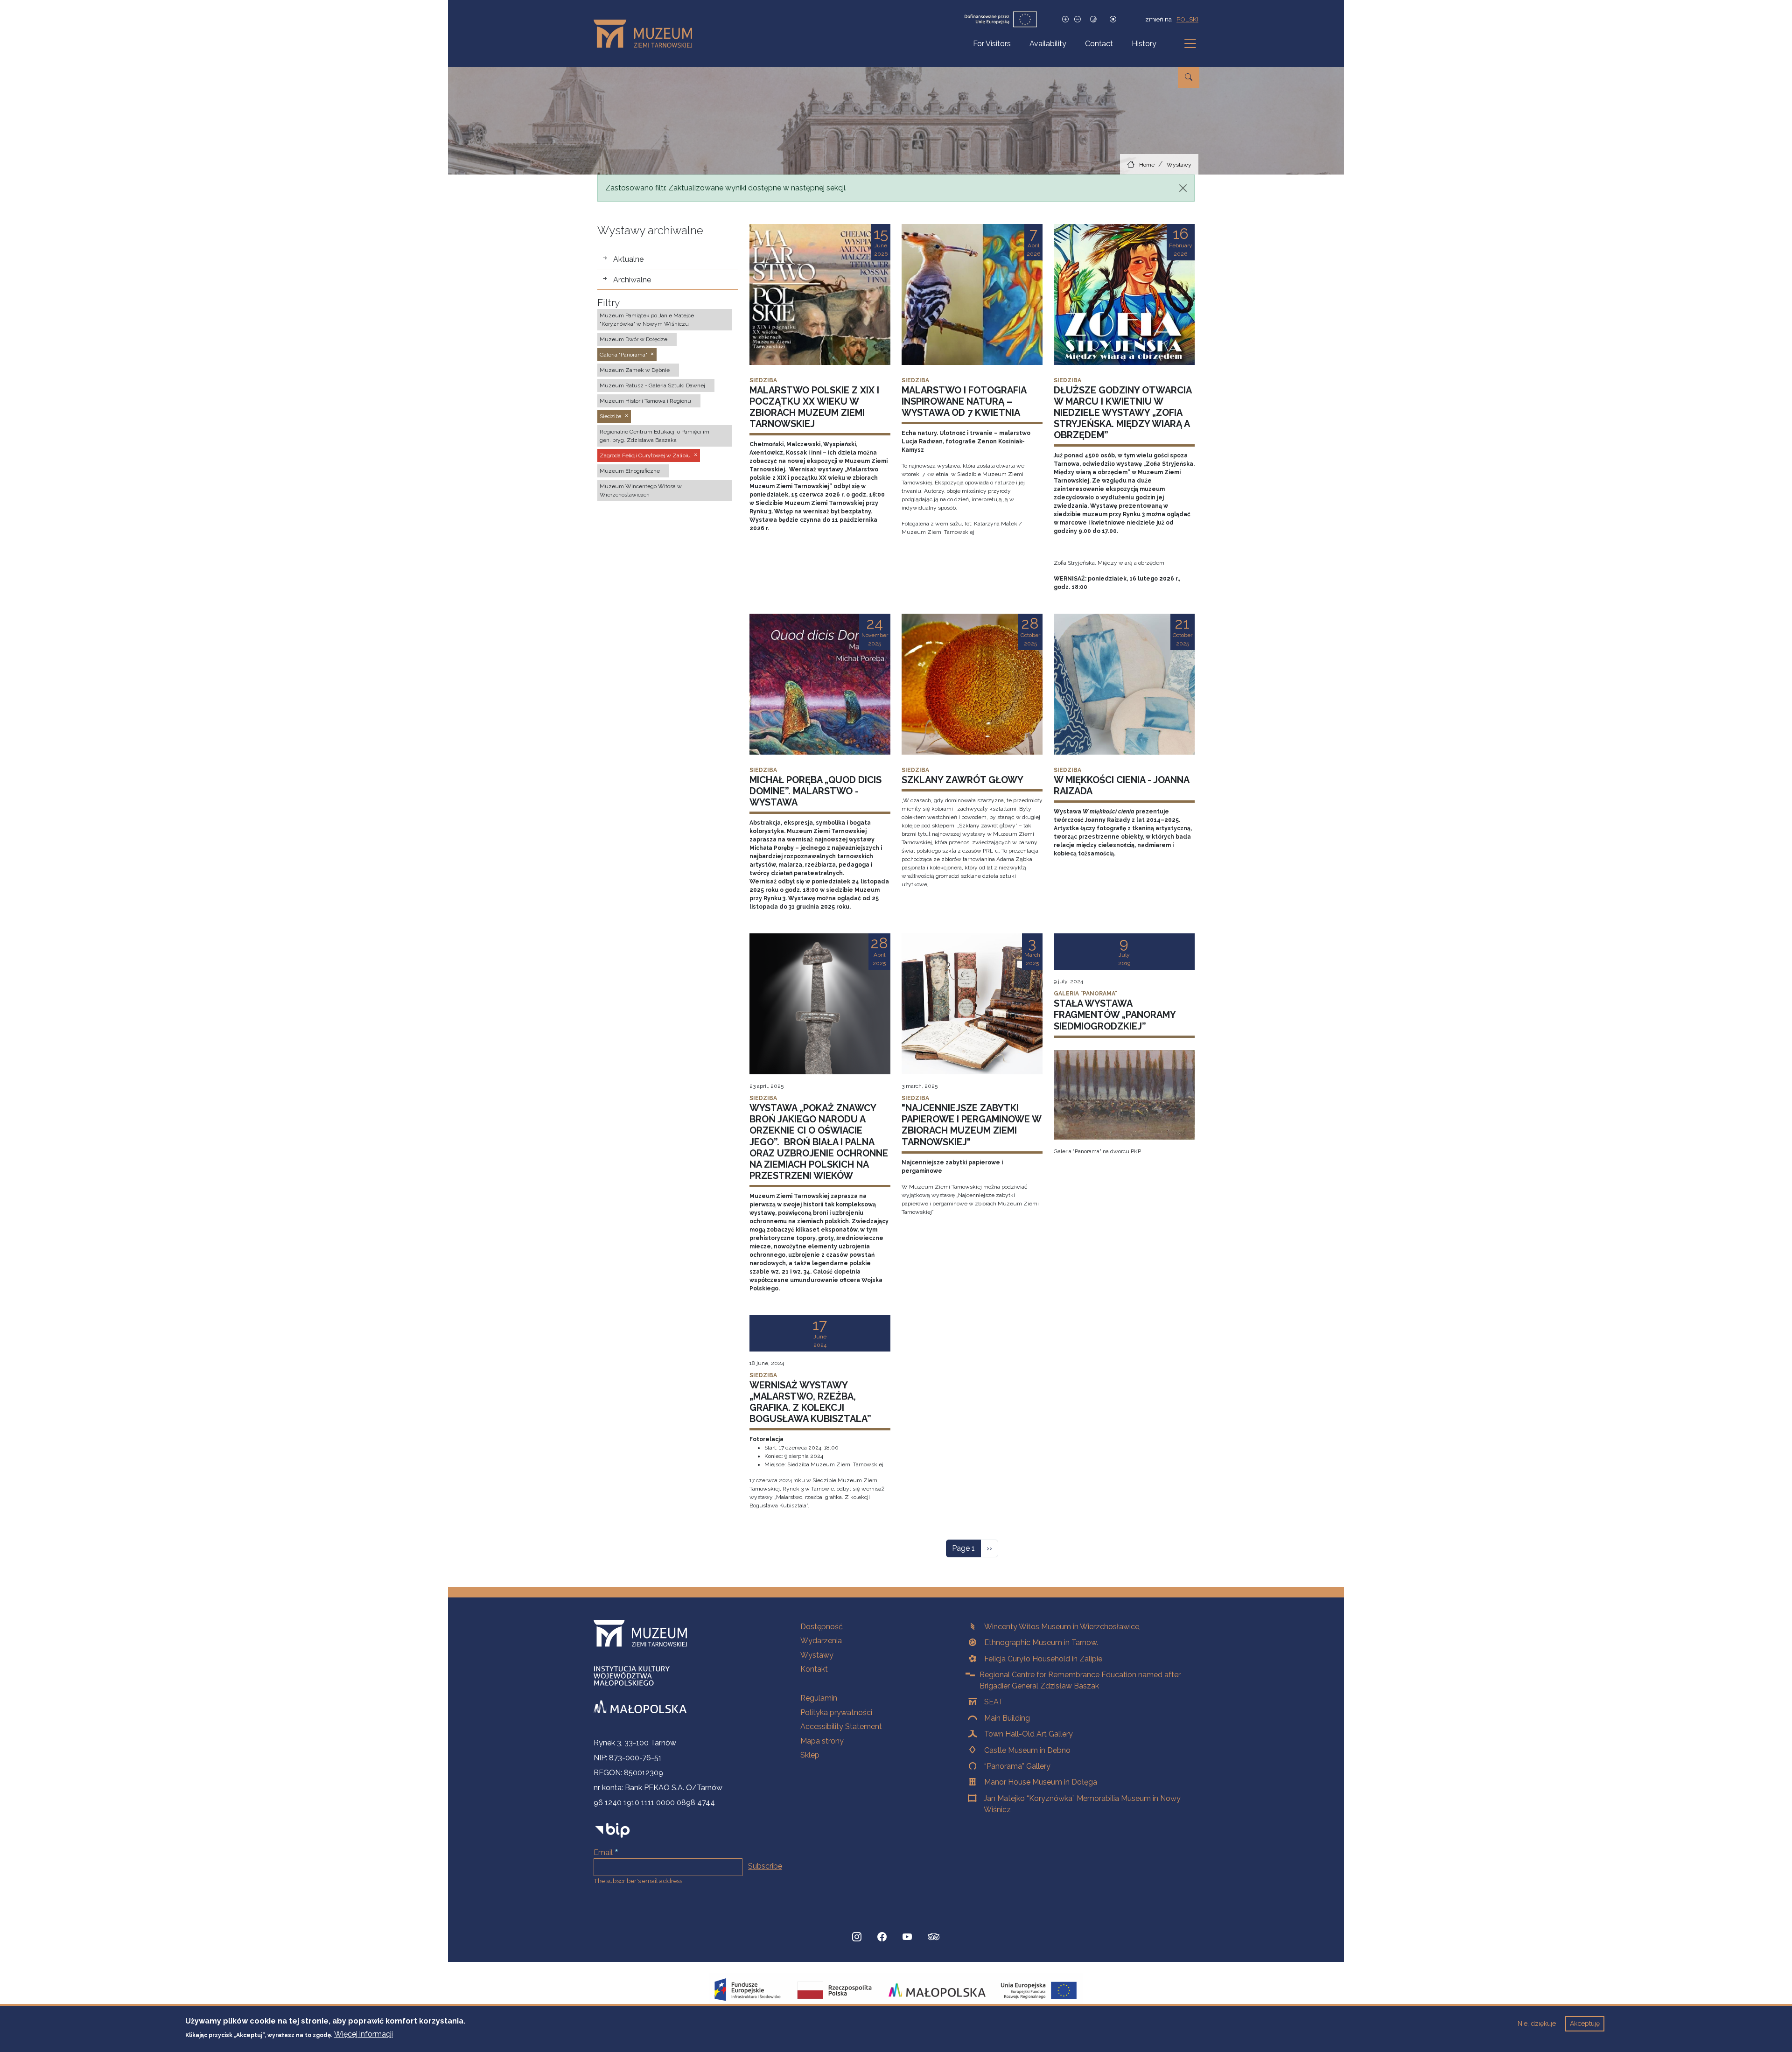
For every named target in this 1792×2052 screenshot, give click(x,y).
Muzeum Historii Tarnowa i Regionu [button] (645, 401)
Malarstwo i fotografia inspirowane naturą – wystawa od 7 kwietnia (964, 401)
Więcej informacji (364, 2034)
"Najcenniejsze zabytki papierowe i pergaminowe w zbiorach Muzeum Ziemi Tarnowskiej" (971, 1125)
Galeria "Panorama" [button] (623, 355)
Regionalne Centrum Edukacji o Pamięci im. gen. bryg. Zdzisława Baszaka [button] (655, 436)
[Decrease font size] (1078, 19)
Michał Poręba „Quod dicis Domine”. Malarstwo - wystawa (815, 791)
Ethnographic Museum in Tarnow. (1041, 1642)
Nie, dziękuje (1537, 2024)
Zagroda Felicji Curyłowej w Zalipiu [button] (645, 455)
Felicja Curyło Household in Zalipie (1043, 1659)
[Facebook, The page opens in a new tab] (882, 1937)
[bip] (612, 1830)
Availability (1048, 44)
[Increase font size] (1065, 19)
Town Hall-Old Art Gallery (1029, 1734)
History (1144, 44)
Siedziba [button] (611, 416)
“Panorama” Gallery (1017, 1766)
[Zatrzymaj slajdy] (1113, 19)
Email (603, 1852)
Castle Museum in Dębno (1027, 1750)
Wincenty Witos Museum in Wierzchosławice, (1062, 1627)
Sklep (810, 1755)
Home (1147, 165)
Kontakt (814, 1669)
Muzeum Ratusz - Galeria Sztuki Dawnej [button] (652, 385)
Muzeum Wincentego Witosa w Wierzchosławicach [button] (641, 490)
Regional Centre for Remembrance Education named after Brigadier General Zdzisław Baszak (1080, 1680)
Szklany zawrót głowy (962, 780)
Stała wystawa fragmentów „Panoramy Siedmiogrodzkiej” (1115, 1015)
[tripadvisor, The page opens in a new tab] (934, 1938)
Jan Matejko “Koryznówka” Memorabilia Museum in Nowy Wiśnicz (1082, 1804)
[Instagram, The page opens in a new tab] (857, 1937)
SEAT (994, 1702)
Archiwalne (632, 280)
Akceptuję (1585, 2024)
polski (1187, 19)
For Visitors (992, 44)
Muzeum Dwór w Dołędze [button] (633, 339)
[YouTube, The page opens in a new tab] (907, 1937)
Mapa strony (822, 1741)
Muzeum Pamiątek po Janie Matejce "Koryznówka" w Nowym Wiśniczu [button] (647, 320)
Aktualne (628, 259)
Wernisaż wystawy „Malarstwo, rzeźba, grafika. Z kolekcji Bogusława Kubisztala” (810, 1402)
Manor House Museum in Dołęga (1041, 1782)
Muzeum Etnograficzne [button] (630, 471)
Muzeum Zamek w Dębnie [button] (635, 370)
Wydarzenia (821, 1641)
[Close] (1183, 188)
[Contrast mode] (1093, 19)
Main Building (1007, 1718)
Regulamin (819, 1698)
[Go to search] (1189, 77)
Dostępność (822, 1627)
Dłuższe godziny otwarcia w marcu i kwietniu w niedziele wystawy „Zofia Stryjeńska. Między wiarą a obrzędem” (1123, 413)
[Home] (647, 34)
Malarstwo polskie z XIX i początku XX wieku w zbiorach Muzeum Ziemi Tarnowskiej (814, 407)
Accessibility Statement (841, 1726)
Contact (1099, 44)
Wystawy (1179, 165)
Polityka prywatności (836, 1712)
